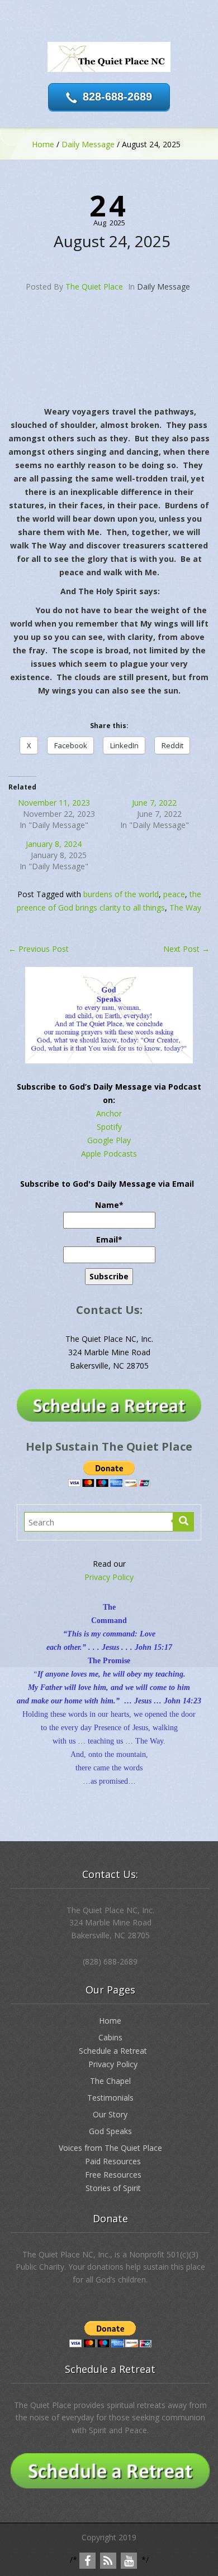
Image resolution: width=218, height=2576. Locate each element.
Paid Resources (113, 2161)
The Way (185, 907)
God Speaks (110, 2131)
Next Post (186, 949)
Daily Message (88, 144)
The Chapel (110, 2081)
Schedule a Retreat (113, 2051)
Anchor (109, 1113)
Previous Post (39, 949)
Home (43, 144)
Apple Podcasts (109, 1154)
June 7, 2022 (154, 803)
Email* (109, 1239)
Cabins (110, 2037)
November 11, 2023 (54, 803)
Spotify (109, 1127)
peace (174, 894)
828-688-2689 (117, 97)
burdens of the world (121, 894)
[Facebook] (87, 2561)
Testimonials (110, 2098)
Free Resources (113, 2175)
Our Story (110, 2114)
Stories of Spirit (113, 2188)
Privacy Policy (109, 1577)
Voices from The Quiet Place (110, 2148)
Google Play (109, 1140)
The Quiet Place (94, 287)
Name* (109, 1205)
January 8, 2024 (54, 844)
